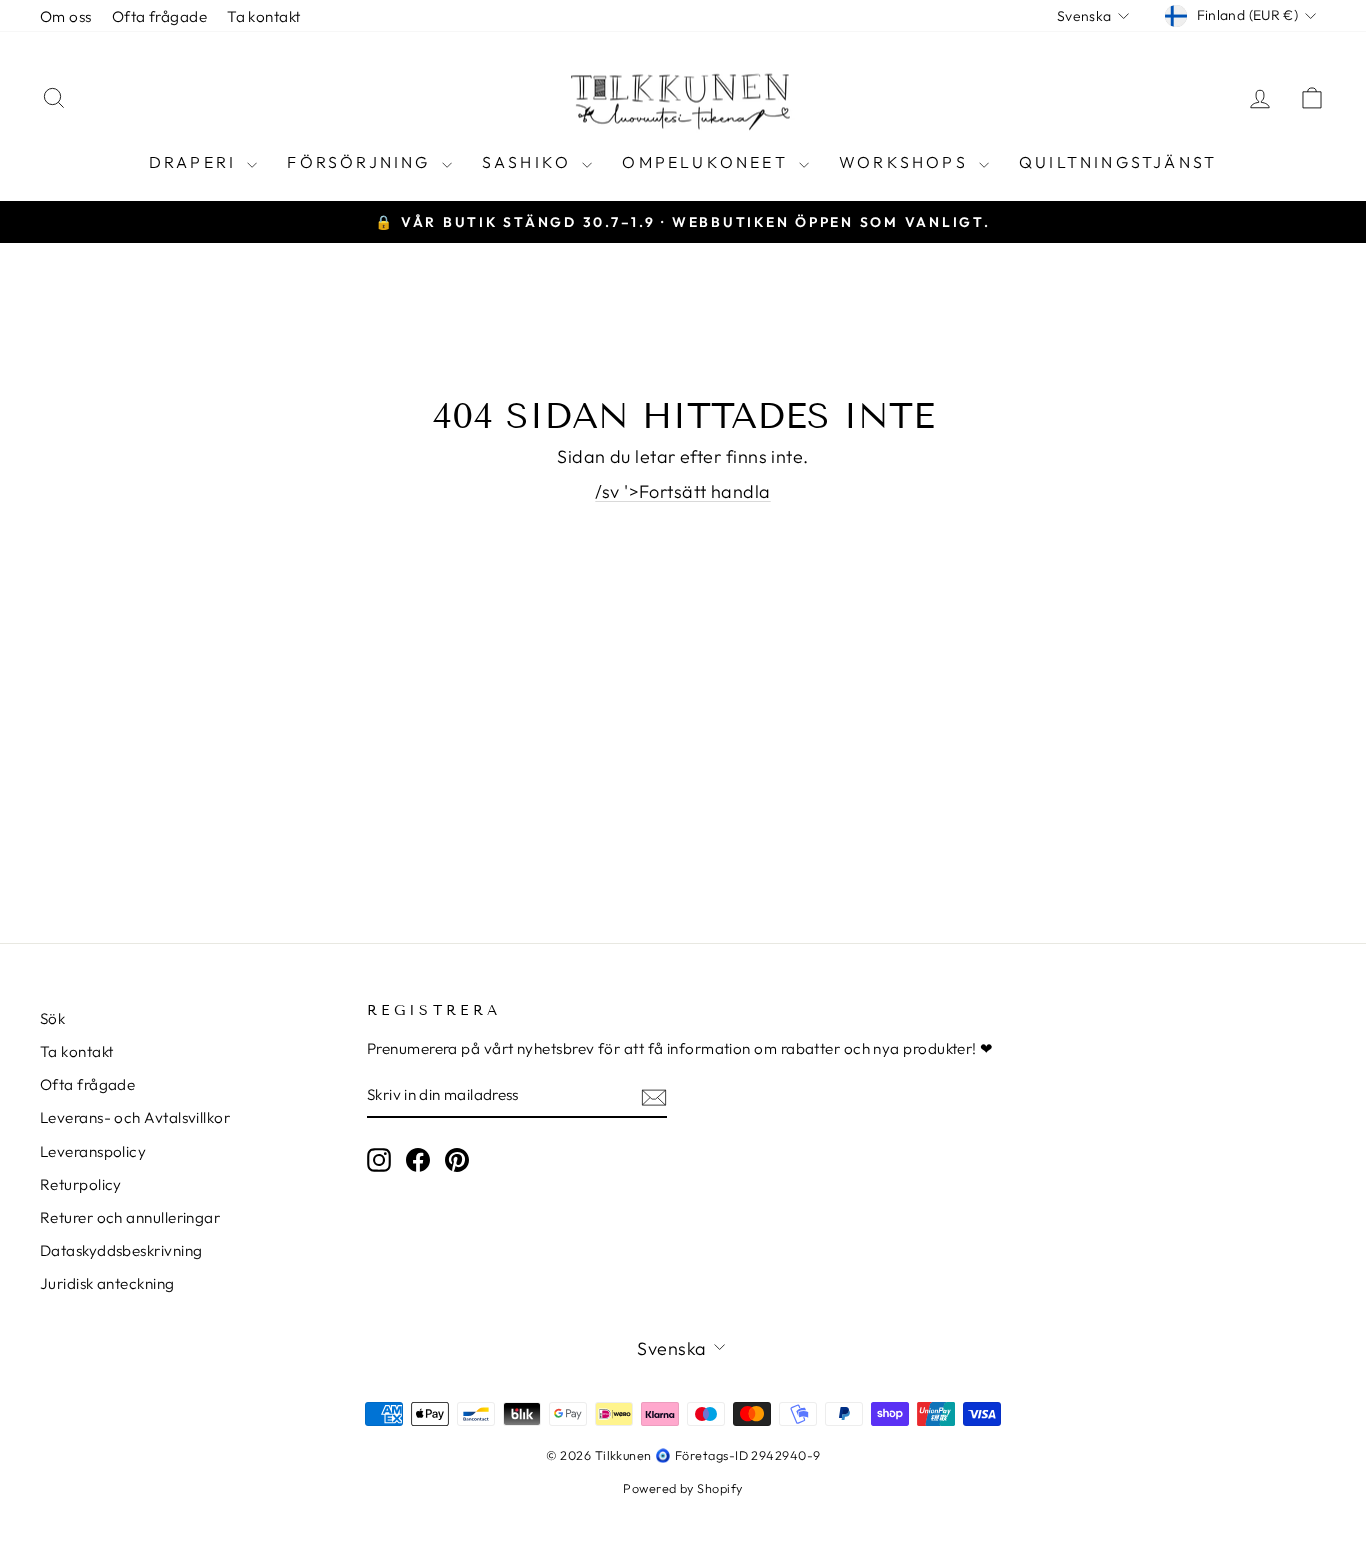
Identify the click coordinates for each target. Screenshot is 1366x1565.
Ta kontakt (264, 16)
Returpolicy (81, 1184)
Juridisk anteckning (107, 1283)
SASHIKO (530, 162)
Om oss (66, 16)
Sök (52, 1018)
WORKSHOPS (906, 162)
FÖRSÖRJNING (361, 162)
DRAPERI (196, 162)
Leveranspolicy (93, 1151)
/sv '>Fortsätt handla (682, 491)
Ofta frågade (159, 16)
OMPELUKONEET (708, 162)
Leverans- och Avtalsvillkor (135, 1117)
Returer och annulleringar (130, 1217)
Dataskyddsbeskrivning (121, 1250)
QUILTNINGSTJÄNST (1118, 162)
